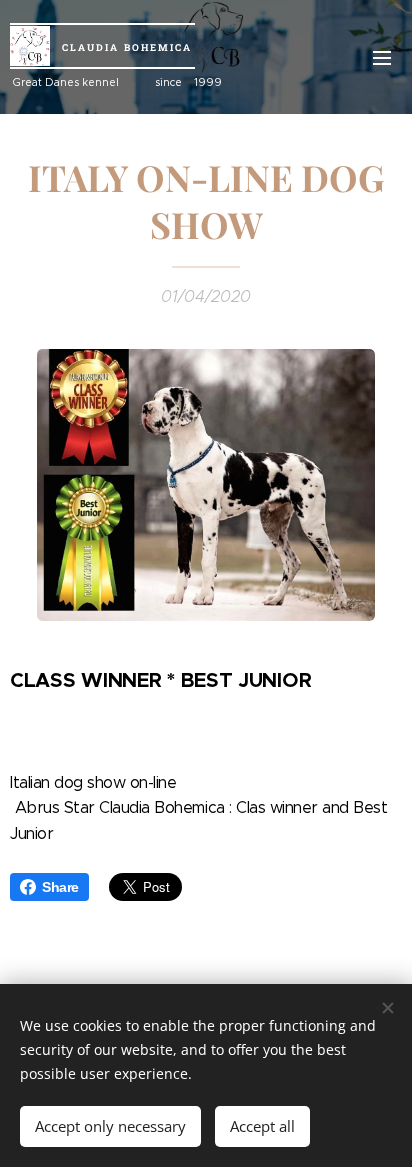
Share (60, 887)
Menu (382, 57)
